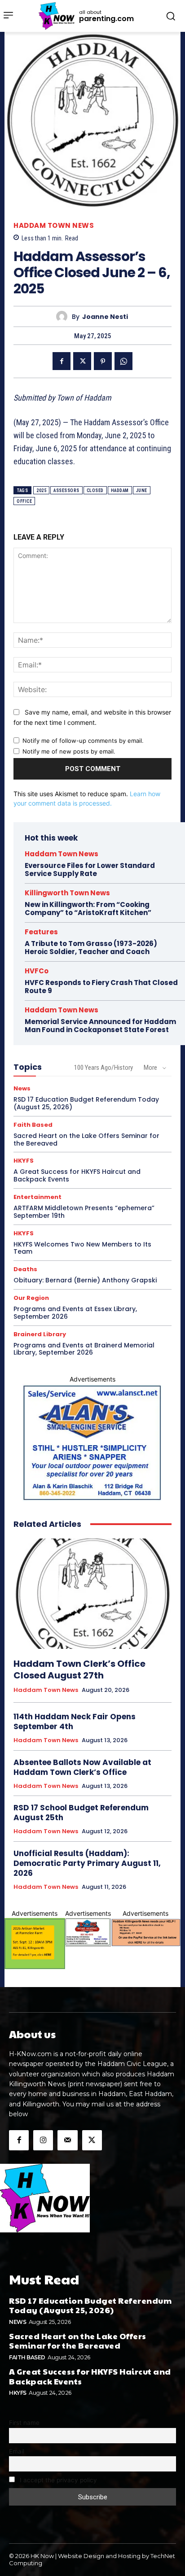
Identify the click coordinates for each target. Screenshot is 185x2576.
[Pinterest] (103, 361)
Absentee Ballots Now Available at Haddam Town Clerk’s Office (82, 1767)
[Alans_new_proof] (92, 1443)
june (142, 490)
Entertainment (37, 1197)
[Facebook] (62, 361)
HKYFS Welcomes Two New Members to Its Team (82, 1248)
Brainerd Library (40, 1334)
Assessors (66, 490)
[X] (82, 361)
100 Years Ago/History (104, 1068)
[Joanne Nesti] (64, 316)
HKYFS (24, 1161)
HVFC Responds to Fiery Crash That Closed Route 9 (101, 987)
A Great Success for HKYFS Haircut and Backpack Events (77, 1175)
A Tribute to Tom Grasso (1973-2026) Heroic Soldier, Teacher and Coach (91, 948)
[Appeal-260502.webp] (146, 1932)
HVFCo (37, 971)
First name (24, 2423)
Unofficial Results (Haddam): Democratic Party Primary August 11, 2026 (87, 1863)
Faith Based (33, 1125)
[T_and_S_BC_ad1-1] (88, 1932)
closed (95, 490)
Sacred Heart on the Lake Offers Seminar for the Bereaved (86, 1140)
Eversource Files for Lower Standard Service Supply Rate (90, 870)
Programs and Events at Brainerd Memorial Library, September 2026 (84, 1349)
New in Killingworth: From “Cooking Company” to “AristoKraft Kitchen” (88, 909)
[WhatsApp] (123, 361)
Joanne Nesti (105, 317)
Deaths (25, 1269)
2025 (41, 490)
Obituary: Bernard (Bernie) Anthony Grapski (85, 1280)
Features (41, 932)
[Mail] (67, 2140)
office (24, 501)
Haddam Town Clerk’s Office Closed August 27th (79, 1669)
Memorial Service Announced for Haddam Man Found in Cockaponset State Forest (100, 1026)
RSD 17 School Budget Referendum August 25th (81, 1813)
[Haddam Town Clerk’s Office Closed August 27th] (92, 1594)
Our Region (31, 1298)
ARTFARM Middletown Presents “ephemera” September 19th (84, 1212)
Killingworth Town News (67, 893)
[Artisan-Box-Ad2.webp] (35, 1944)
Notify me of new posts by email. (69, 751)
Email (17, 2451)
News (22, 1088)
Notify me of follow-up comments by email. (83, 741)
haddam (120, 490)
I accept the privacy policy (57, 2480)
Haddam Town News (54, 225)
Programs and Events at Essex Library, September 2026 (75, 1313)
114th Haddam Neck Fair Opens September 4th (75, 1722)
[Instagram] (43, 2140)
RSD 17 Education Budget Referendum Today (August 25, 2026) (86, 1103)
